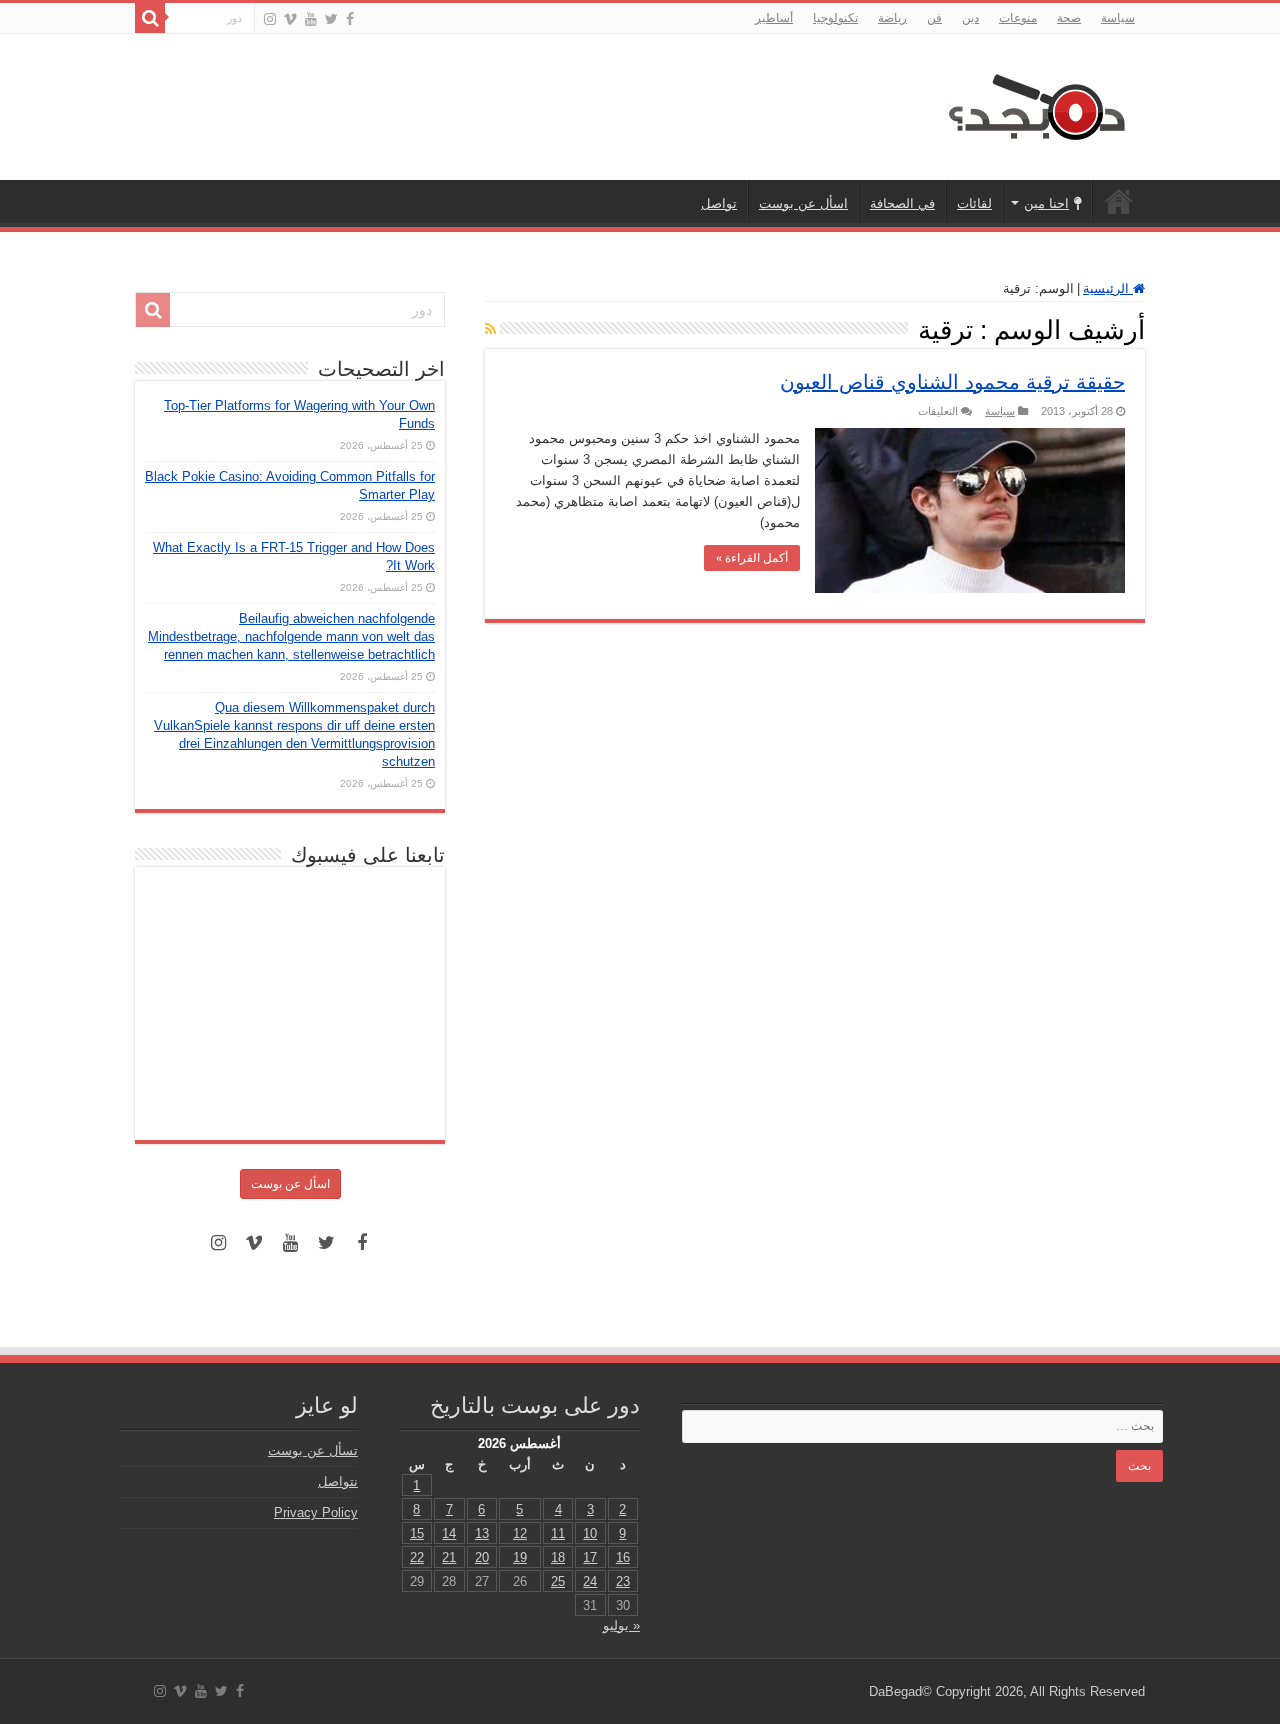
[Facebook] (350, 19)
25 (558, 1581)
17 (590, 1557)
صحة (1069, 18)
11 (558, 1533)
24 (590, 1581)
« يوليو (621, 1625)
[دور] (150, 18)
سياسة (1118, 18)
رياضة (892, 18)
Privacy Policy (316, 1512)
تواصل (719, 203)
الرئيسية (1119, 201)
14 (449, 1533)
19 (520, 1557)
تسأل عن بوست (313, 1450)
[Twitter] (331, 19)
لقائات (974, 203)
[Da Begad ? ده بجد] (1035, 103)
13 (482, 1533)
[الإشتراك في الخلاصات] (490, 329)
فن (934, 18)
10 (590, 1533)
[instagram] (270, 19)
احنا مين (1046, 203)
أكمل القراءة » (752, 558)
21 (449, 1557)
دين (970, 18)
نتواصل (338, 1481)
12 (520, 1533)
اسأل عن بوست (803, 203)
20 (482, 1557)
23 (623, 1581)
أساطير (774, 18)
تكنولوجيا (835, 18)
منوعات (1018, 18)
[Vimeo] (290, 19)
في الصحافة (902, 203)
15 (417, 1533)
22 (417, 1557)
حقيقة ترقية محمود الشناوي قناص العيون (952, 382)
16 (623, 1557)
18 (558, 1557)
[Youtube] (311, 19)
